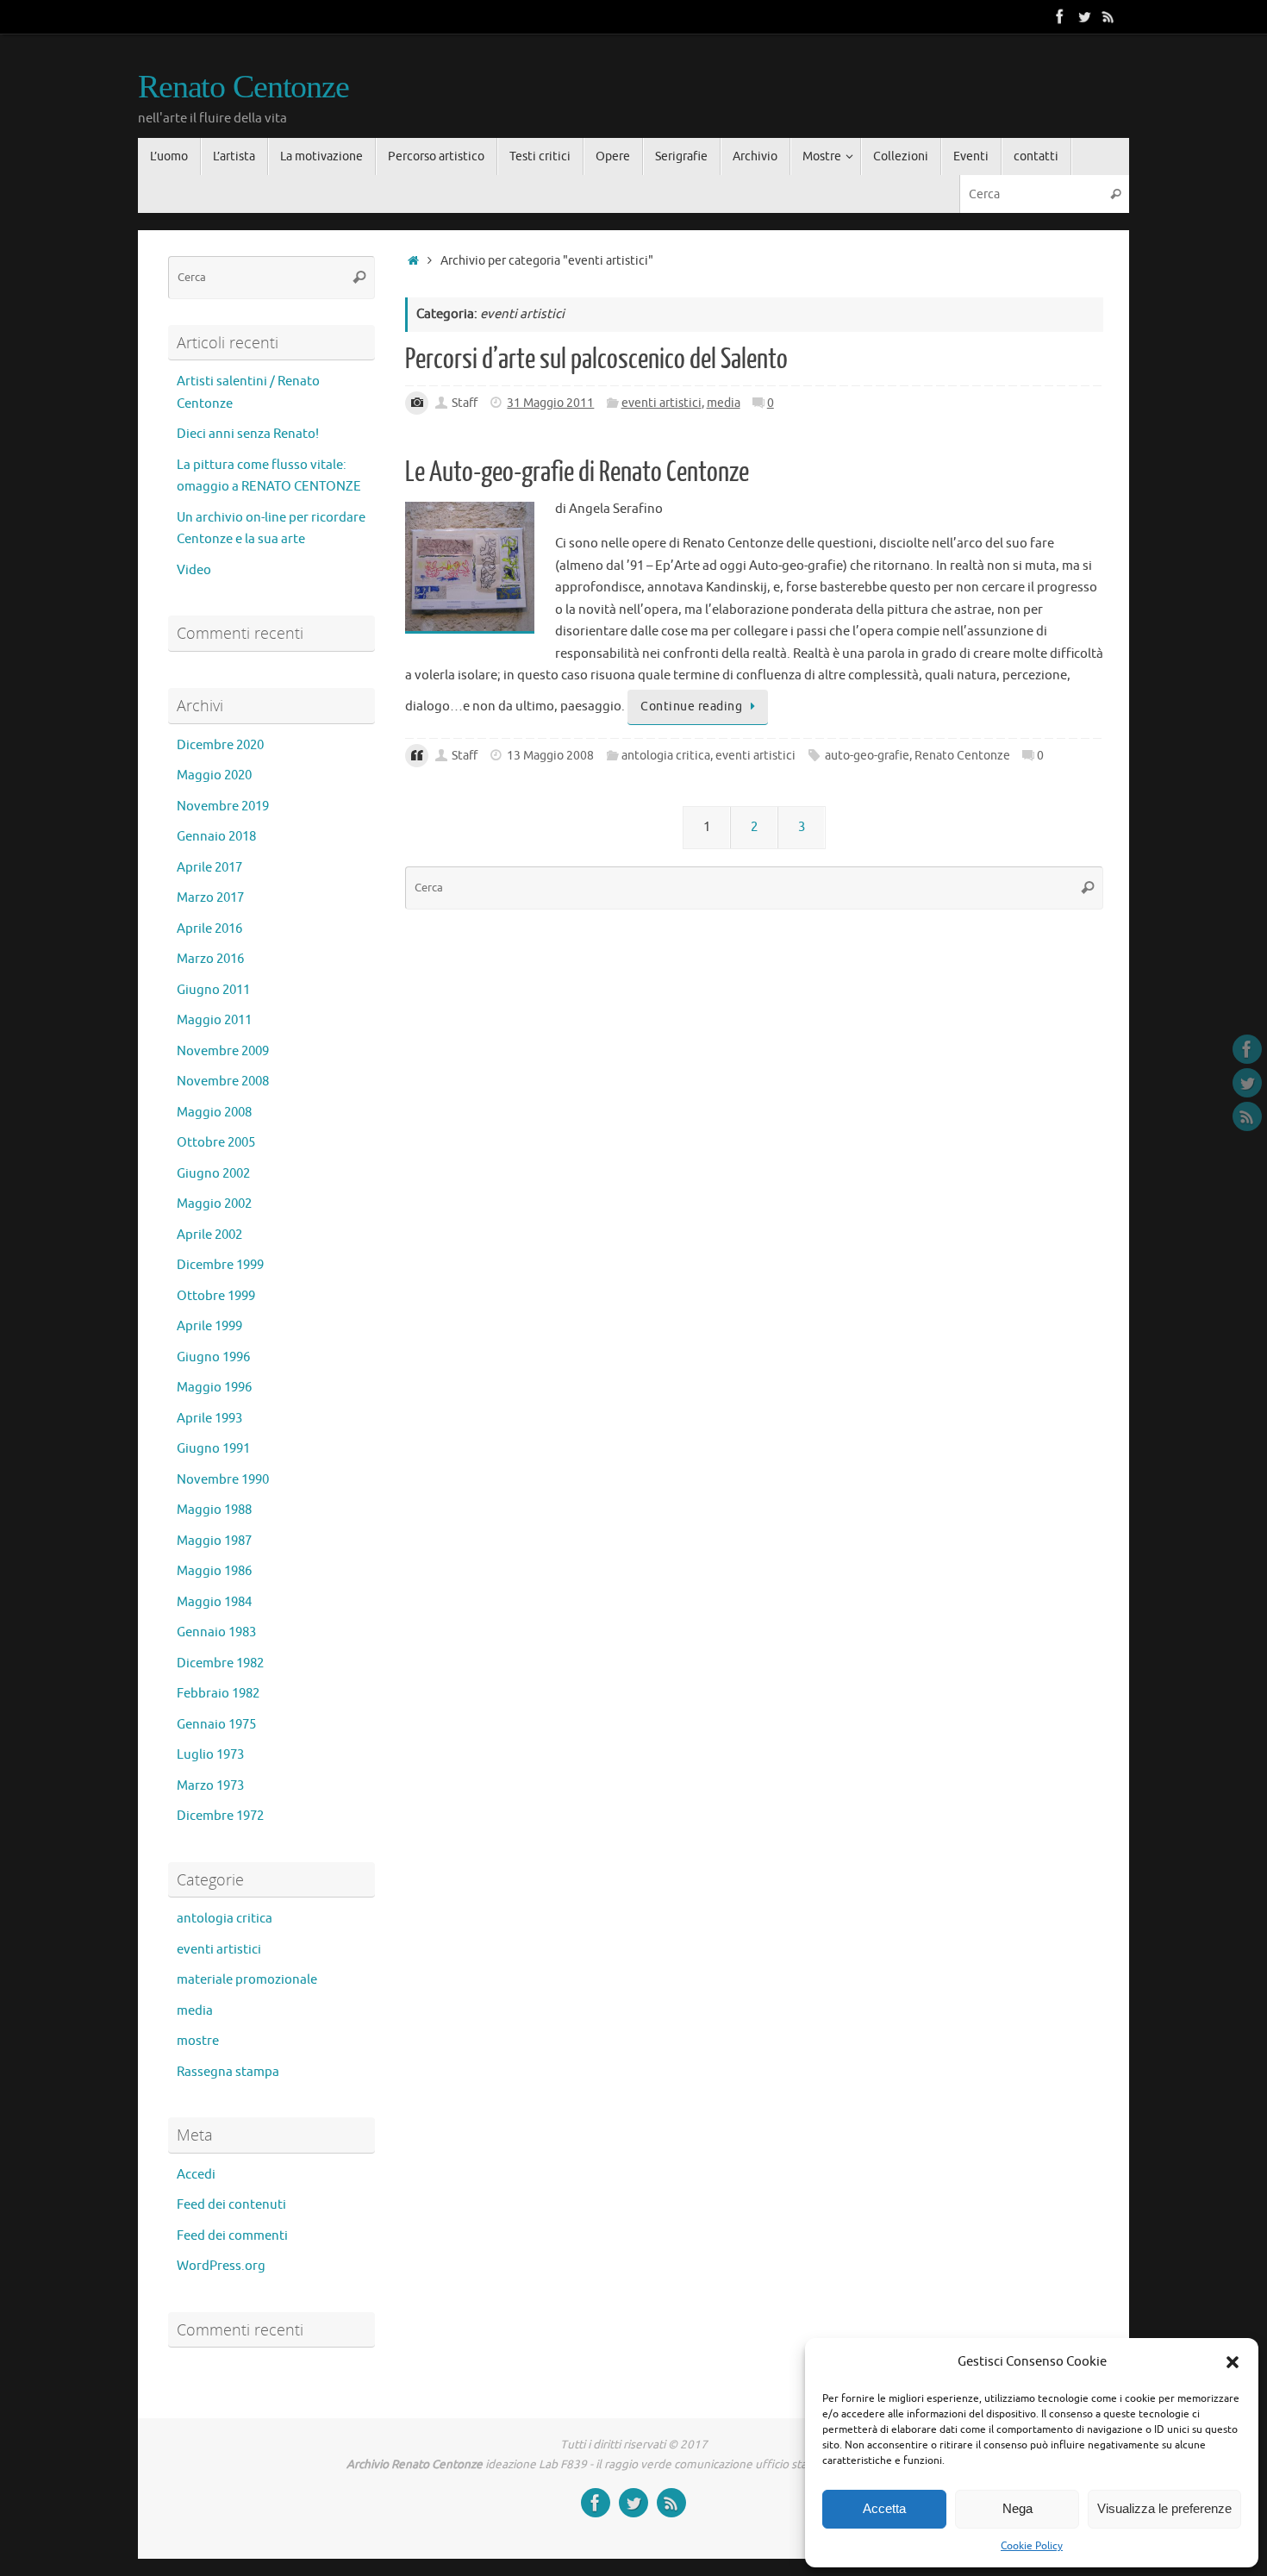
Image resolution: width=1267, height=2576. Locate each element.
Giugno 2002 (213, 1174)
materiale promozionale (247, 1980)
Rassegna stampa (228, 2072)
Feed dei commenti (232, 2236)
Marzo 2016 (210, 959)
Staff (465, 403)
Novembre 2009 (223, 1051)
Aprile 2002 (209, 1235)
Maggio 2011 (214, 1020)
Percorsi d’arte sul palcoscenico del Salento (596, 360)
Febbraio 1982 (218, 1694)
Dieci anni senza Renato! (248, 434)
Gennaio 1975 (216, 1725)
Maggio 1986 (214, 1571)
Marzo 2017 (210, 898)
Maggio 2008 (214, 1113)
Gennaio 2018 (216, 837)
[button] (1233, 2362)
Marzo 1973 (210, 1786)
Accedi (196, 2175)
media (724, 403)
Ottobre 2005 (216, 1143)
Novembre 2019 (223, 807)
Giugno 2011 (213, 990)
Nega (1017, 2508)
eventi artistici (662, 403)
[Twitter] (1084, 16)
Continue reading (691, 707)
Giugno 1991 (213, 1449)
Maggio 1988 (214, 1510)
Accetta (884, 2508)
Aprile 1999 (209, 1326)
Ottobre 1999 (216, 1296)
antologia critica (666, 756)
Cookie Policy (1032, 2546)
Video (194, 570)
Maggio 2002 (214, 1204)
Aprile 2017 (209, 868)
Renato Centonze (243, 87)
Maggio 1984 (214, 1602)
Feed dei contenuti (231, 2205)
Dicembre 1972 (220, 1816)
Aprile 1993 (209, 1419)
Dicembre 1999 (220, 1265)
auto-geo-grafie (867, 756)
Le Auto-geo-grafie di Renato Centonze (577, 472)
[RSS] (1108, 16)
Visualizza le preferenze (1164, 2508)
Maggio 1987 (214, 1541)
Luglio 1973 (210, 1755)
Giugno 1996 (213, 1357)
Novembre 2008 (223, 1082)
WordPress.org (221, 2266)
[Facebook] (1060, 16)
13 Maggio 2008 (550, 756)
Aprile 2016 (209, 929)
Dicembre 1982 (220, 1663)
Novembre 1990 (223, 1480)
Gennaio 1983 (216, 1632)
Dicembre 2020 (220, 745)
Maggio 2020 (214, 775)
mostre (198, 2041)
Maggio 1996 (214, 1388)
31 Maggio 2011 (550, 403)
